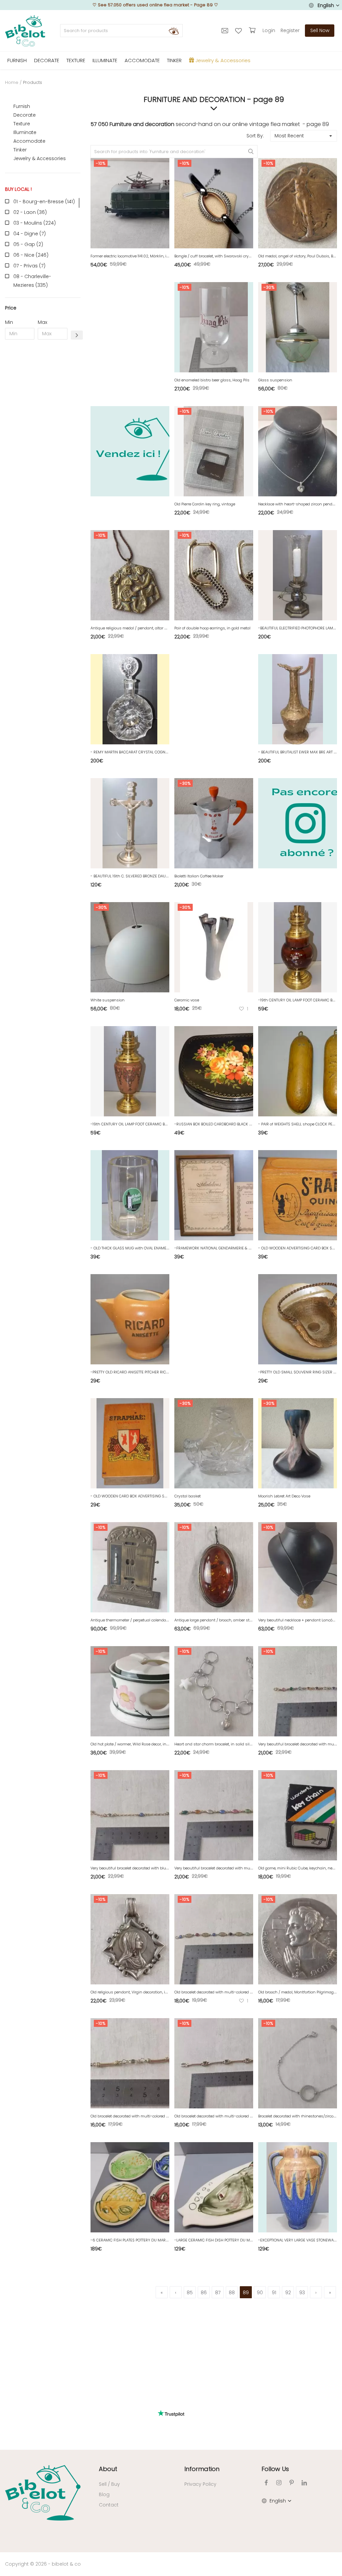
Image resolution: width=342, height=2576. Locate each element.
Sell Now (320, 30)
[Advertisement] (43, 447)
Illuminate (25, 132)
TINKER (174, 60)
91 (274, 2293)
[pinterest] (292, 2483)
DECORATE (47, 60)
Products (33, 82)
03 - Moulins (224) (35, 223)
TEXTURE (76, 60)
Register (290, 30)
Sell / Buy (109, 2484)
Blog (104, 2494)
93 (302, 2293)
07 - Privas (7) (29, 266)
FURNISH (17, 60)
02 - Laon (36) (30, 212)
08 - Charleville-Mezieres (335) (32, 281)
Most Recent (289, 136)
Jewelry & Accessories (40, 158)
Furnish (22, 106)
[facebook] (266, 2483)
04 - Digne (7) (30, 234)
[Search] (174, 31)
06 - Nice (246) (31, 255)
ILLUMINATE (105, 60)
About (108, 2469)
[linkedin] (304, 2483)
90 (260, 2293)
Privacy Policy (200, 2484)
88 (232, 2293)
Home (12, 82)
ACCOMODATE (142, 60)
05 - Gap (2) (28, 244)
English (326, 5)
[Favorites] (239, 30)
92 (288, 2293)
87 (218, 2293)
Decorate (25, 115)
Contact (109, 2505)
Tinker (20, 150)
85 (190, 2293)
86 (204, 2293)
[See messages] (226, 30)
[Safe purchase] (253, 30)
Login (269, 30)
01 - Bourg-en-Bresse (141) (44, 202)
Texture (22, 124)
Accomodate (29, 141)
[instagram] (279, 2483)
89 (246, 2293)
